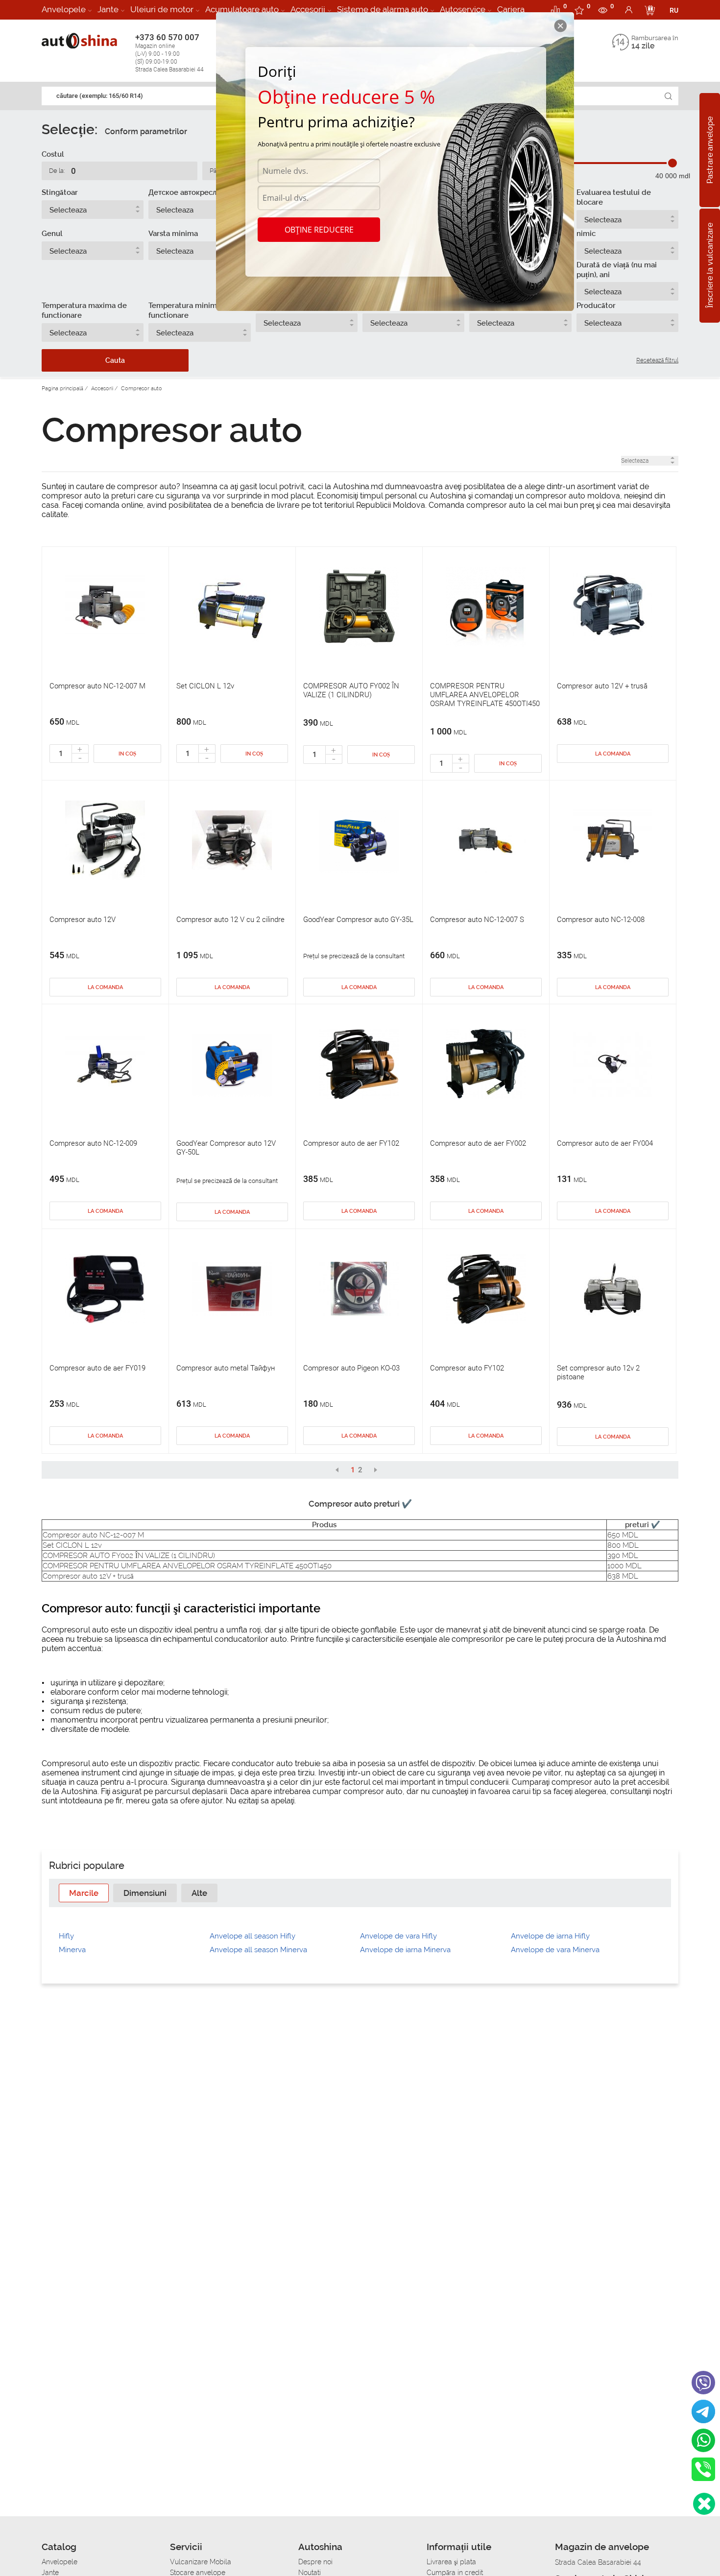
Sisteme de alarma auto (383, 9)
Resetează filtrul (657, 360)
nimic (586, 234)
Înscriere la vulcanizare (710, 266)
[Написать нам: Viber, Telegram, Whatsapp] (704, 2504)
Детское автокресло (185, 192)
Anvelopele (64, 9)
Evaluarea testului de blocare (614, 197)
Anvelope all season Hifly (252, 1936)
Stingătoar (60, 192)
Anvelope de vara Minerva (555, 1950)
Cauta (115, 360)
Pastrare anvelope (710, 150)
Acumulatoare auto (242, 9)
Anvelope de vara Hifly (398, 1936)
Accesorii (308, 9)
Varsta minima (173, 234)
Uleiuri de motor (162, 9)
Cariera (511, 9)
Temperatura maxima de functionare (84, 310)
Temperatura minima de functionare (190, 310)
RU (674, 10)
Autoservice (463, 9)
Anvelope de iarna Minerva (405, 1950)
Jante (108, 9)
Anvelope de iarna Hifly (550, 1936)
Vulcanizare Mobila (201, 2562)
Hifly (66, 1936)
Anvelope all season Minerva (258, 1950)
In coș (127, 754)
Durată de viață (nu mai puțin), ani (617, 270)
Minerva (72, 1950)
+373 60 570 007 (169, 53)
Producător (596, 306)
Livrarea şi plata (451, 2562)
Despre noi (315, 2562)
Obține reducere (319, 230)
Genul (52, 234)
